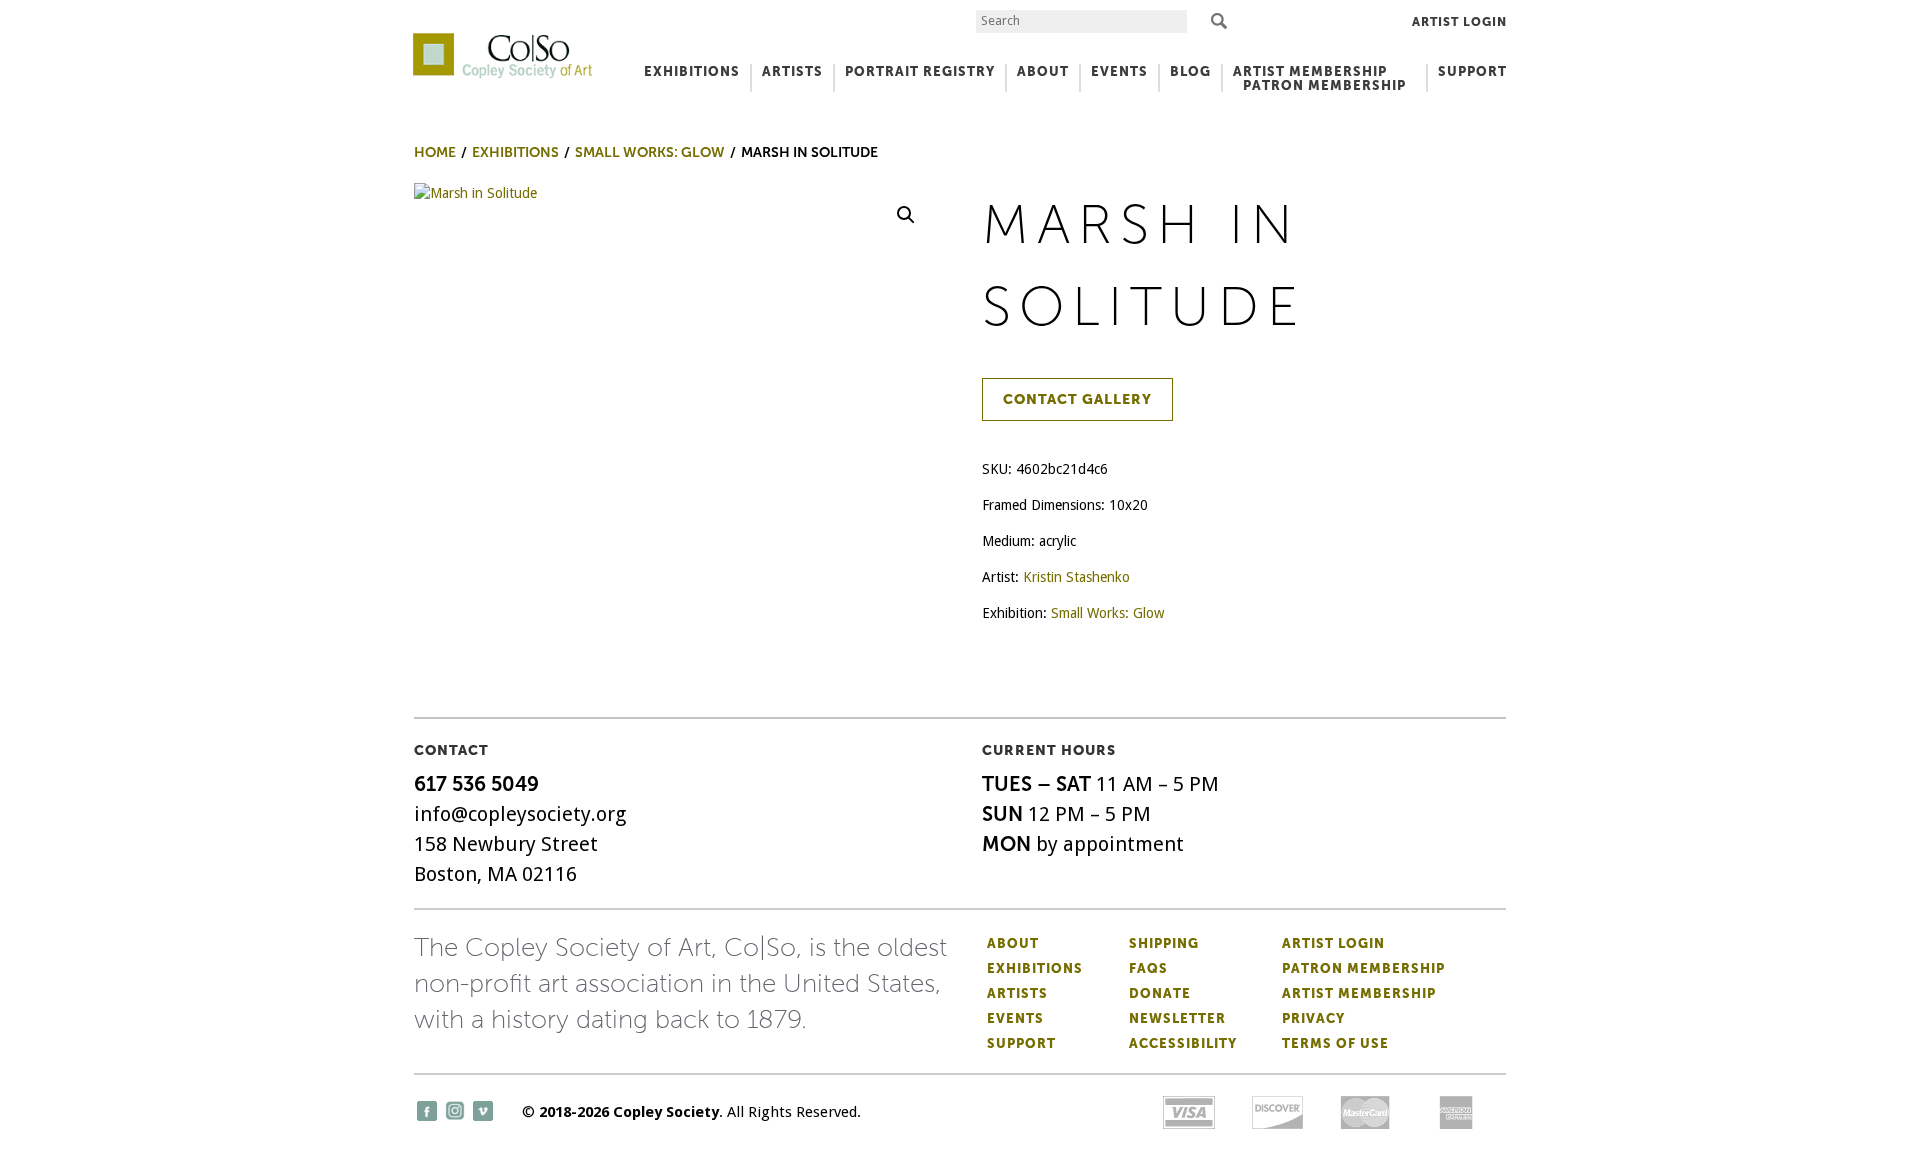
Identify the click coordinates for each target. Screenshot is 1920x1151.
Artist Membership (1359, 993)
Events (1015, 1018)
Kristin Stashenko (1076, 577)
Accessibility (1183, 1043)
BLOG (1190, 71)
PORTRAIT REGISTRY (920, 71)
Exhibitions (1035, 968)
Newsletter (1177, 1018)
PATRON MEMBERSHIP (1324, 85)
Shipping (1164, 943)
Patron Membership (1363, 968)
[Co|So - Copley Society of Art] (502, 40)
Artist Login (1459, 22)
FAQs (1148, 968)
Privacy (1313, 1018)
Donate (1160, 993)
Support (1472, 71)
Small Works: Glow (1107, 613)
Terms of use (1335, 1043)
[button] (906, 215)
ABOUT (1043, 71)
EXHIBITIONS (692, 71)
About (1013, 943)
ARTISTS (792, 71)
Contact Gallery (1077, 399)
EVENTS (1119, 71)
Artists (1017, 993)
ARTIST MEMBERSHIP (1310, 71)
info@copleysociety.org (520, 814)
